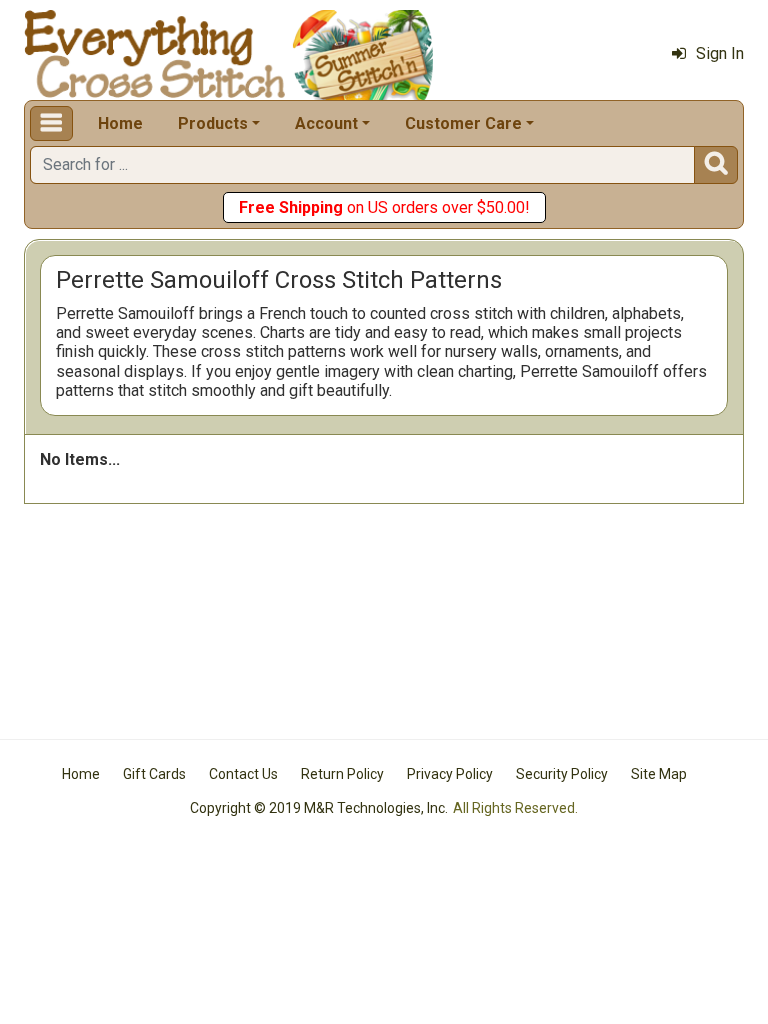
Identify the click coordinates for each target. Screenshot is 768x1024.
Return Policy (342, 774)
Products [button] (213, 123)
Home (120, 123)
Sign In (720, 53)
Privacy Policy (450, 774)
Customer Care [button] (463, 123)
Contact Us (243, 774)
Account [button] (326, 123)
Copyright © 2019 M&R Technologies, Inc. (319, 808)
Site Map (659, 774)
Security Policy (562, 774)
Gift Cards (154, 774)
